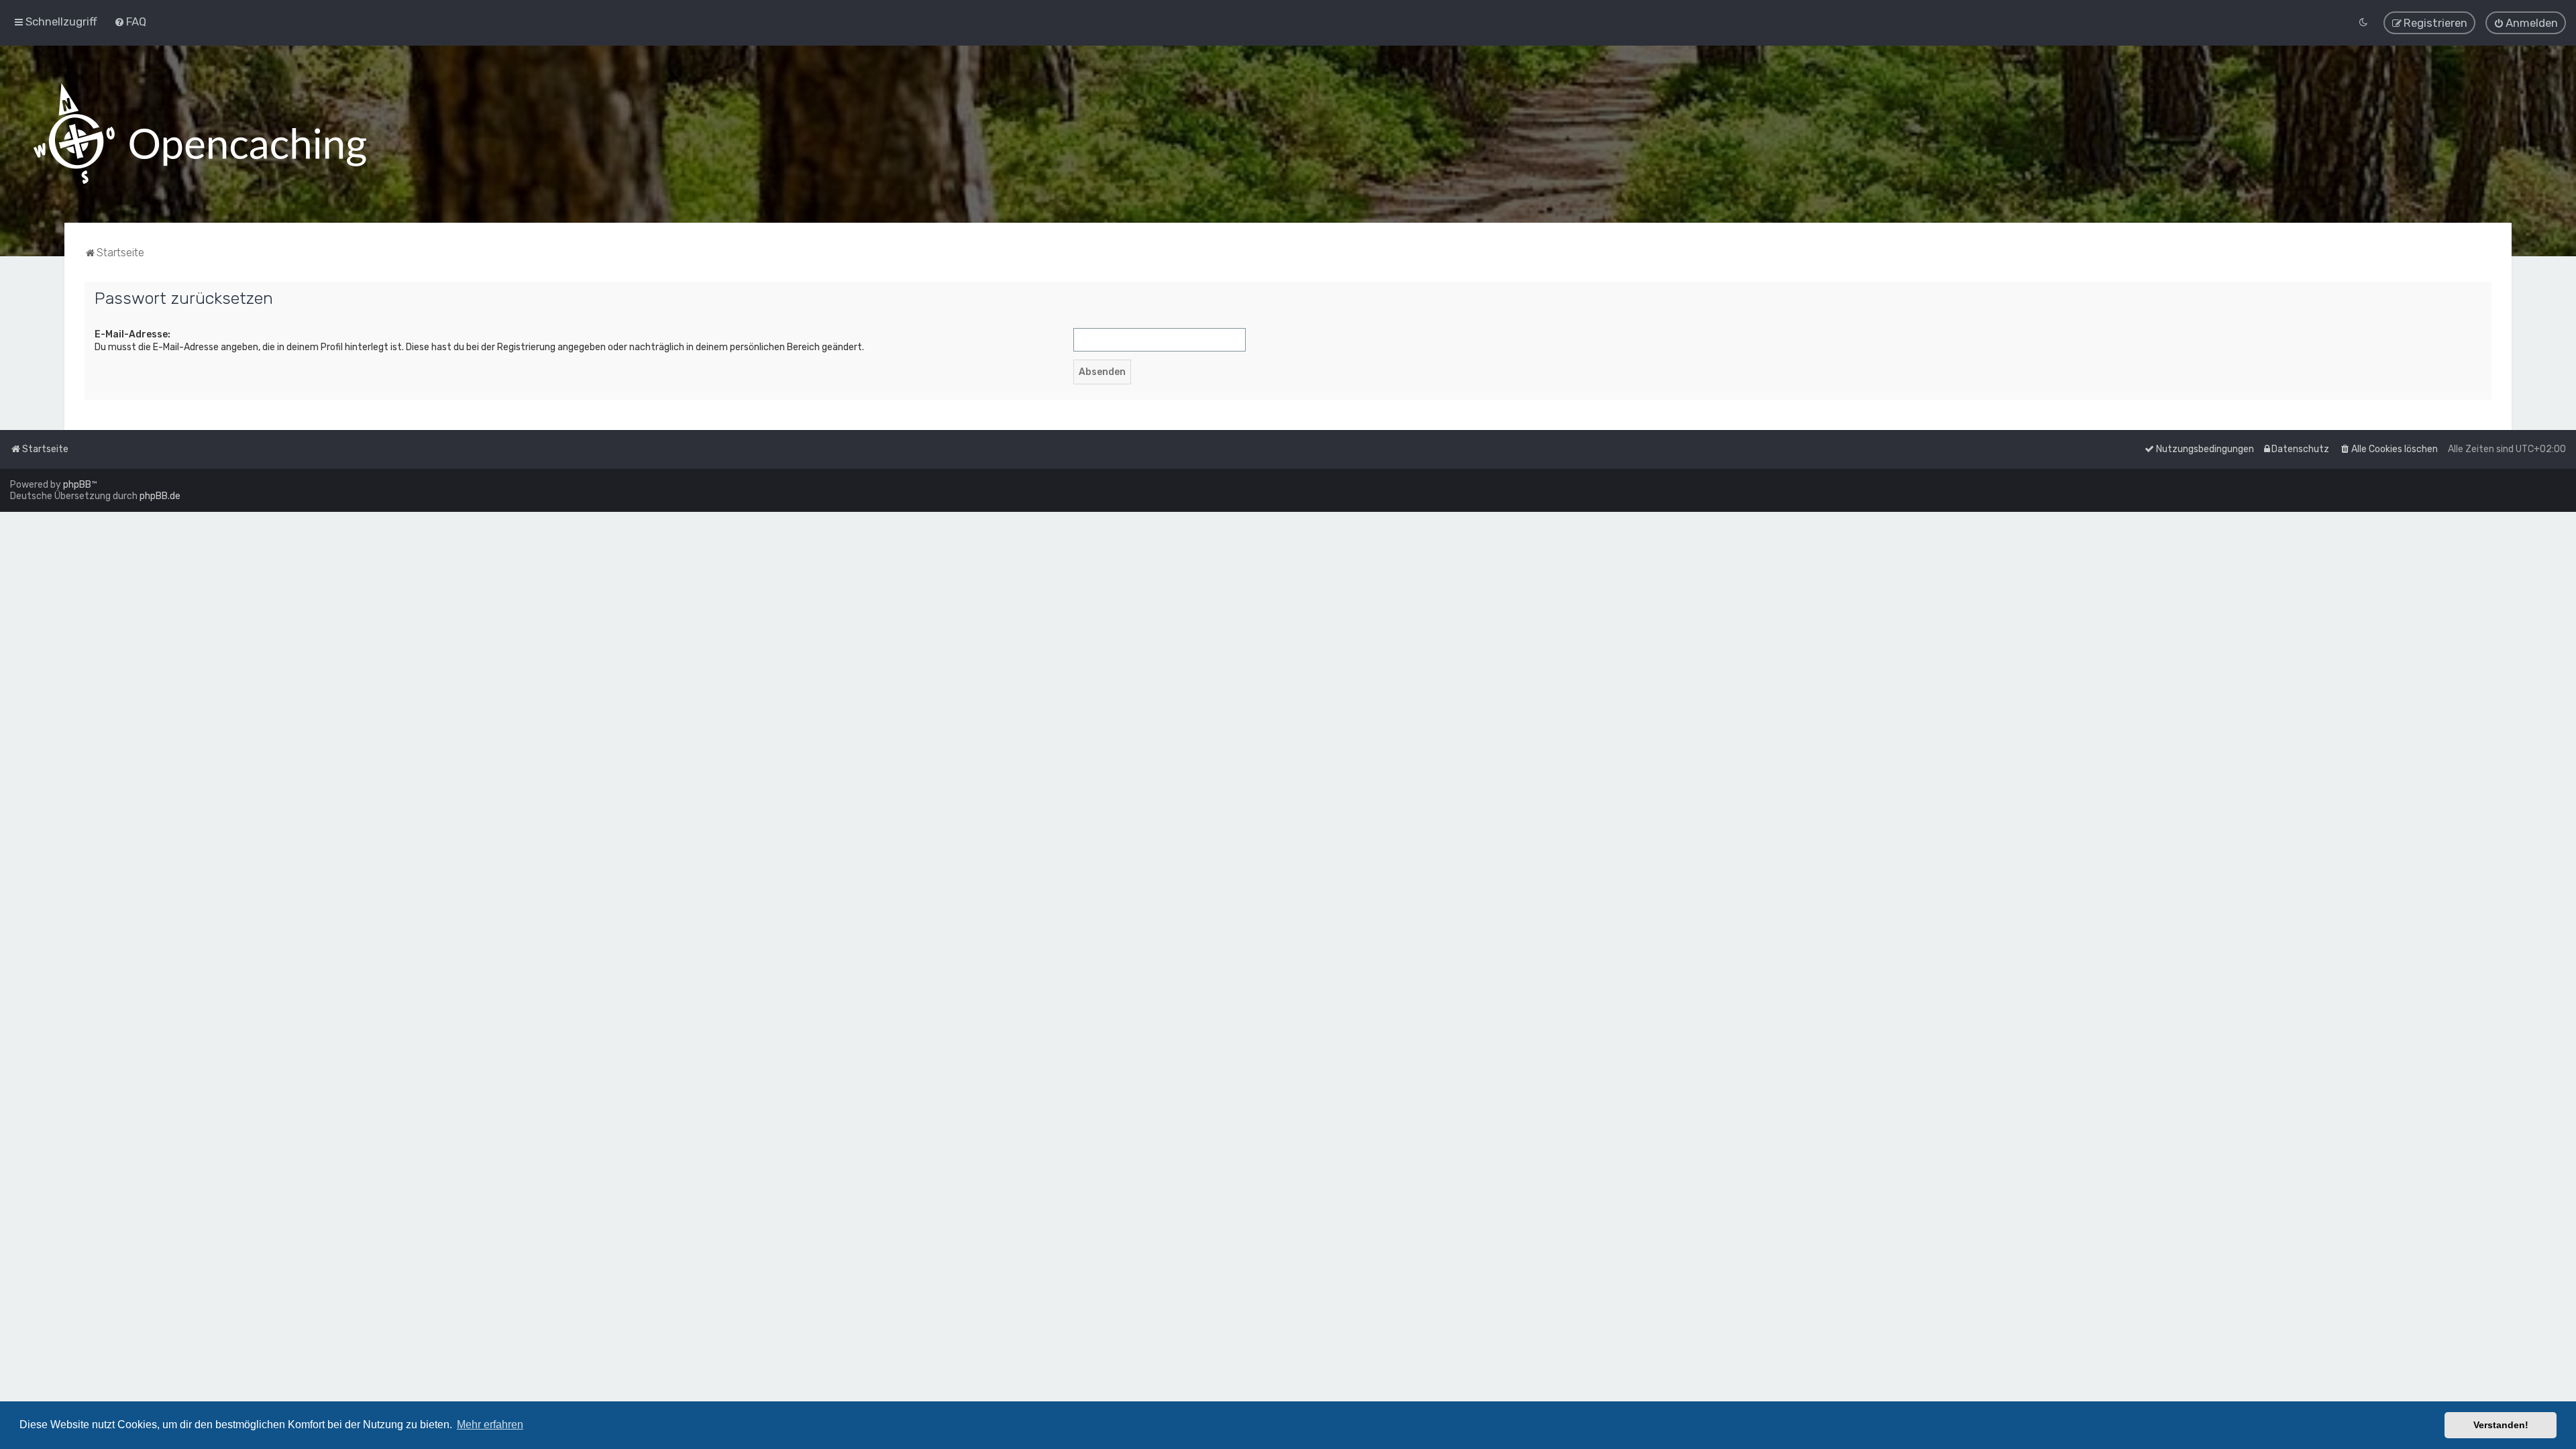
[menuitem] (130, 21)
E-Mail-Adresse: (132, 334)
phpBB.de (160, 496)
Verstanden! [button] (2501, 1425)
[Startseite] (200, 134)
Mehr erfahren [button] (490, 1425)
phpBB (77, 485)
